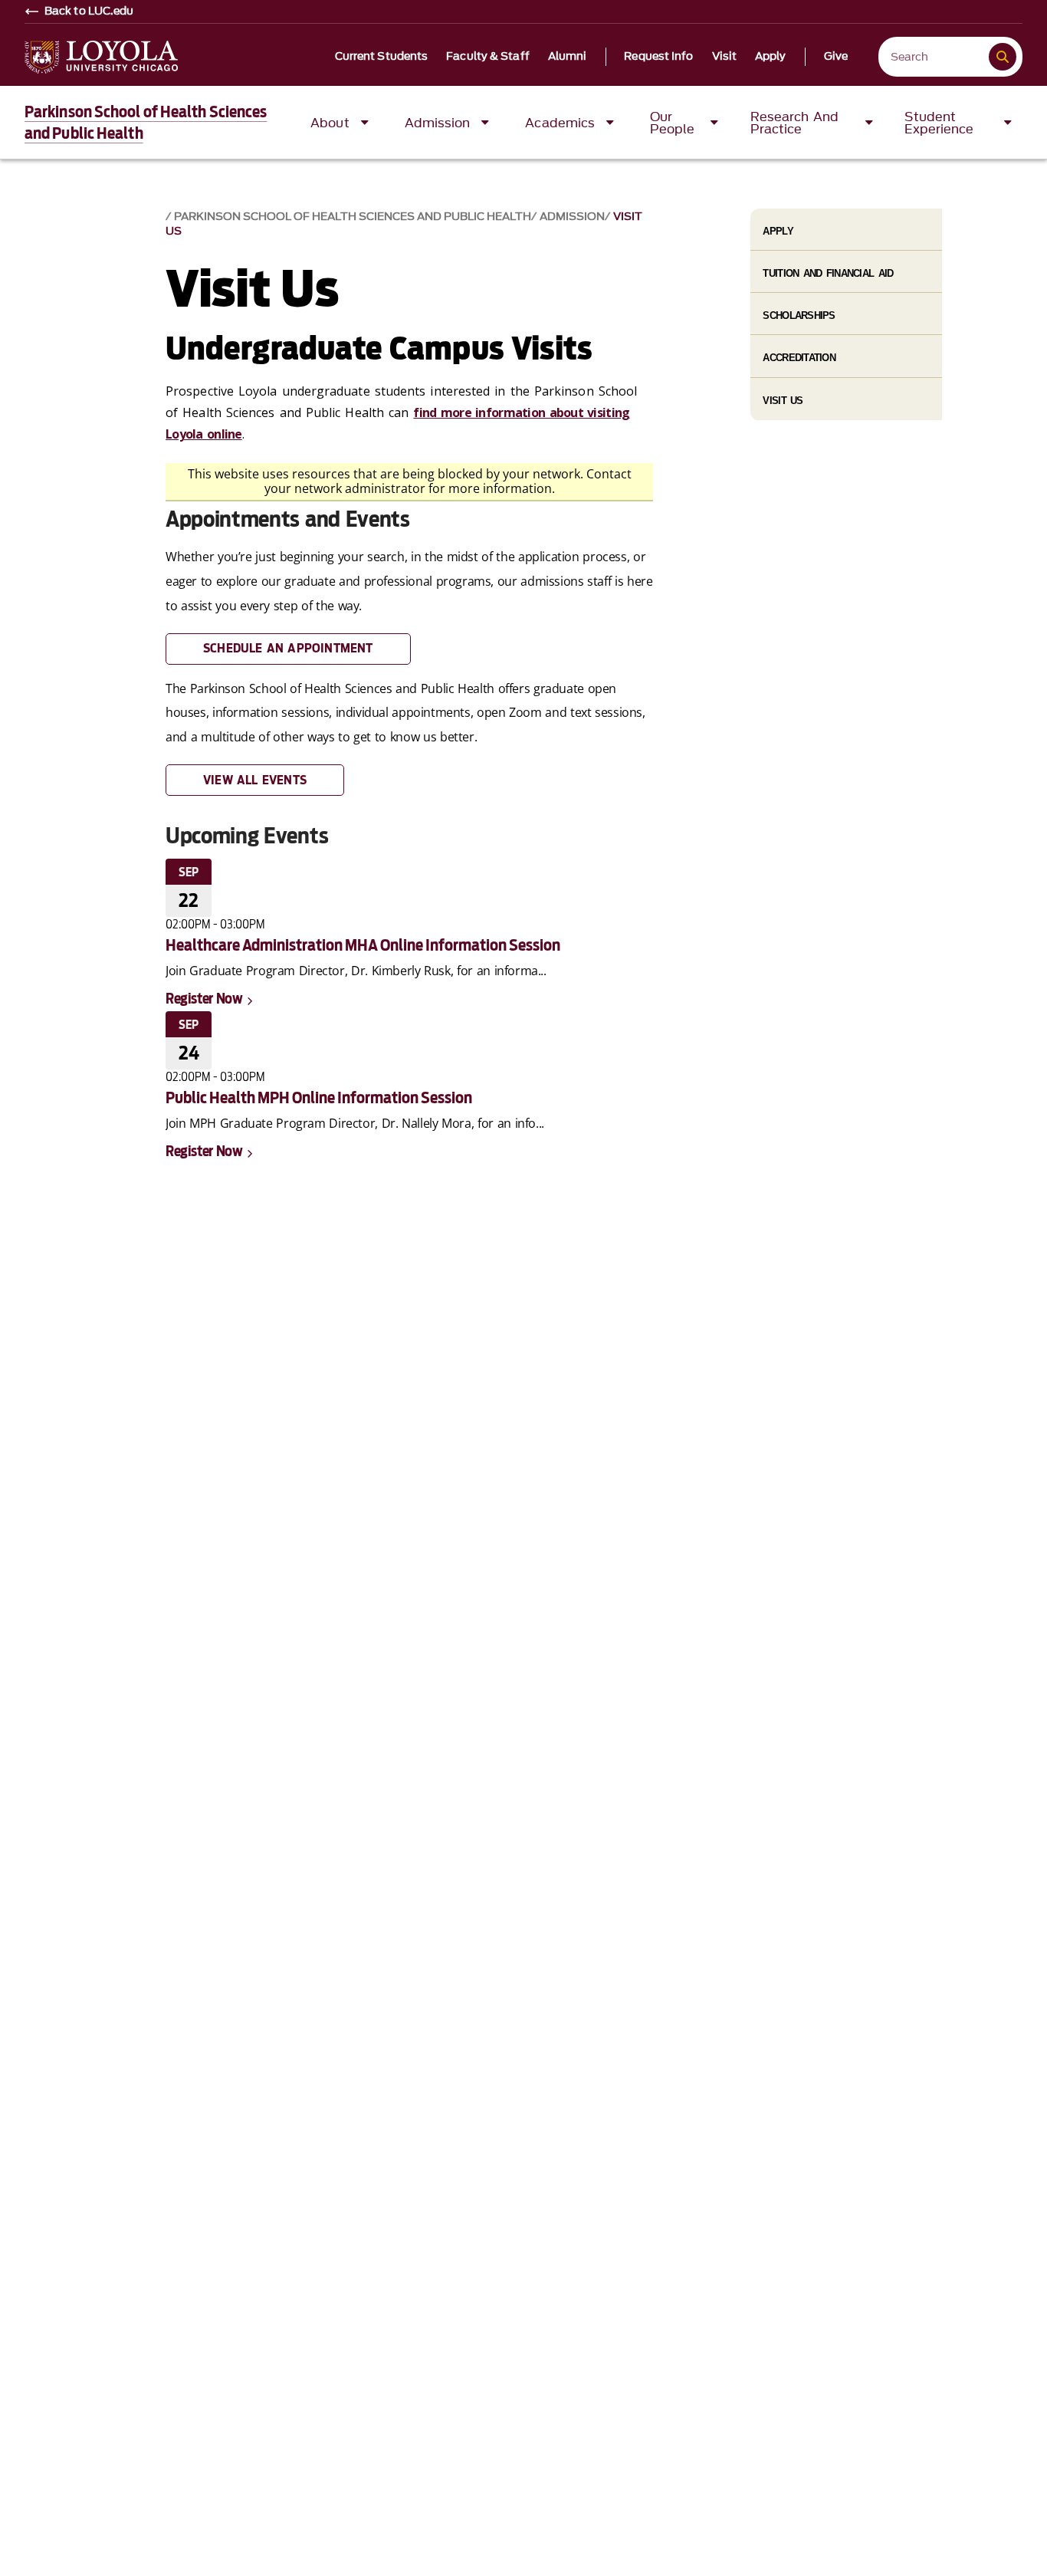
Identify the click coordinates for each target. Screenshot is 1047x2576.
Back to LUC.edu (89, 11)
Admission (572, 217)
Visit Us (783, 401)
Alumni (568, 57)
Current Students (382, 57)
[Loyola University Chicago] (101, 57)
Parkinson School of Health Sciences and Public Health (353, 217)
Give (836, 57)
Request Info (658, 57)
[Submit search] (1003, 57)
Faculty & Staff (488, 57)
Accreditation (799, 358)
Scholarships (799, 315)
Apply (771, 57)
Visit (725, 57)
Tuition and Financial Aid (828, 273)
